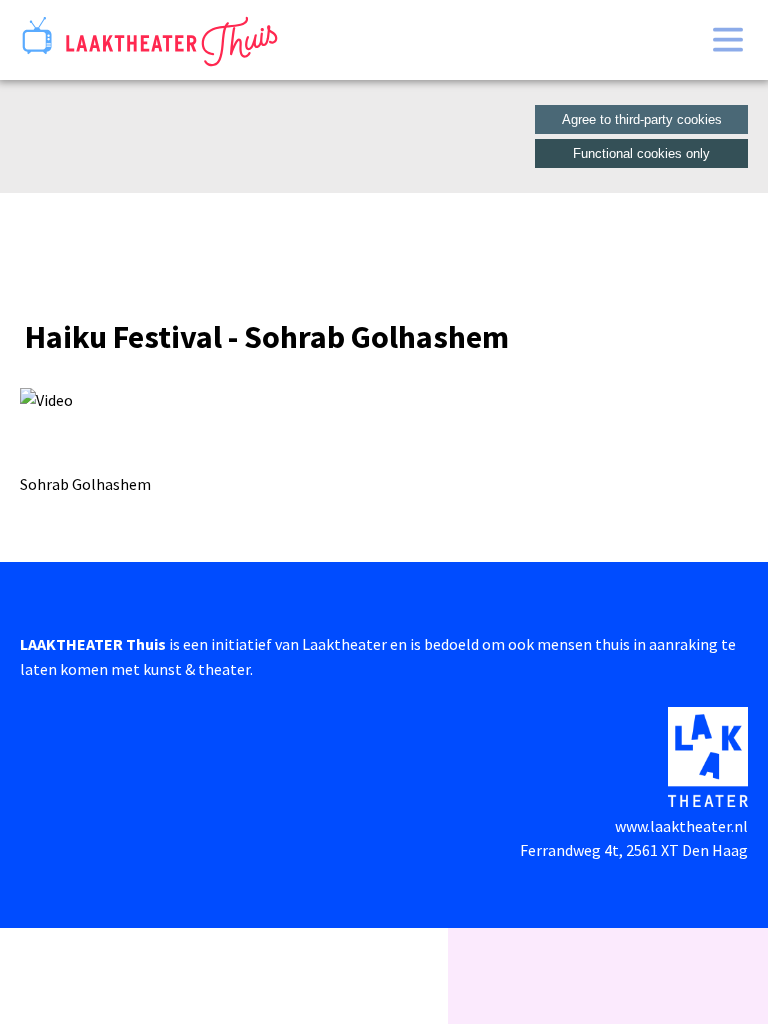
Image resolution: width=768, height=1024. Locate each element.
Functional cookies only (641, 153)
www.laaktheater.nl (681, 826)
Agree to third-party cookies (642, 119)
